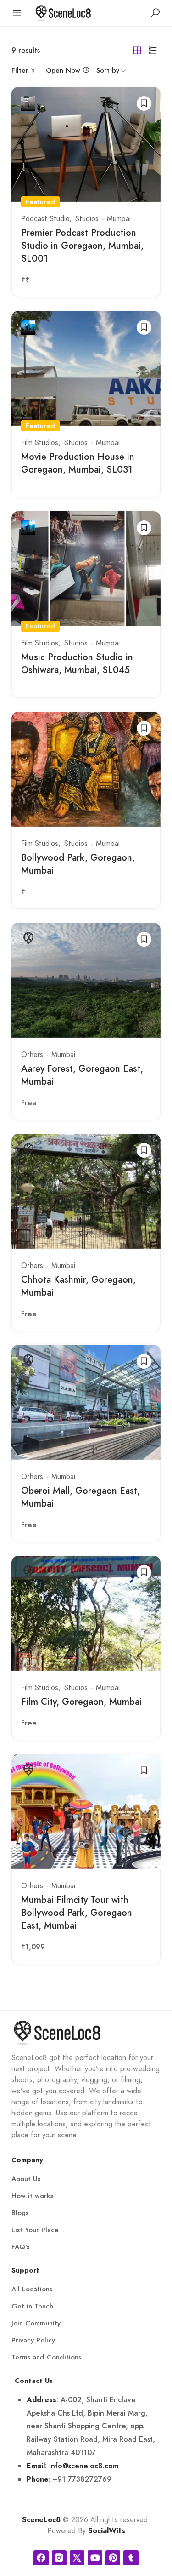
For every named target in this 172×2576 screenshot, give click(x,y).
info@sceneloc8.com (84, 2466)
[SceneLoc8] (63, 12)
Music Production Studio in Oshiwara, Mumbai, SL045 (77, 664)
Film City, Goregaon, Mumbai (81, 1702)
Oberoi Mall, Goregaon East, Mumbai (80, 1497)
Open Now (63, 70)
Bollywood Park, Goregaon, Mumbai (78, 864)
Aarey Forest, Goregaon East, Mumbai (82, 1075)
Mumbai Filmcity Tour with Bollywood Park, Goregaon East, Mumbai (77, 1913)
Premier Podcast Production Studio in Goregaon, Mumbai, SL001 (82, 246)
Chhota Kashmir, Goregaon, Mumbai (78, 1286)
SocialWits (107, 2531)
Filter (20, 70)
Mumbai (119, 219)
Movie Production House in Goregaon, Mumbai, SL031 (78, 463)
